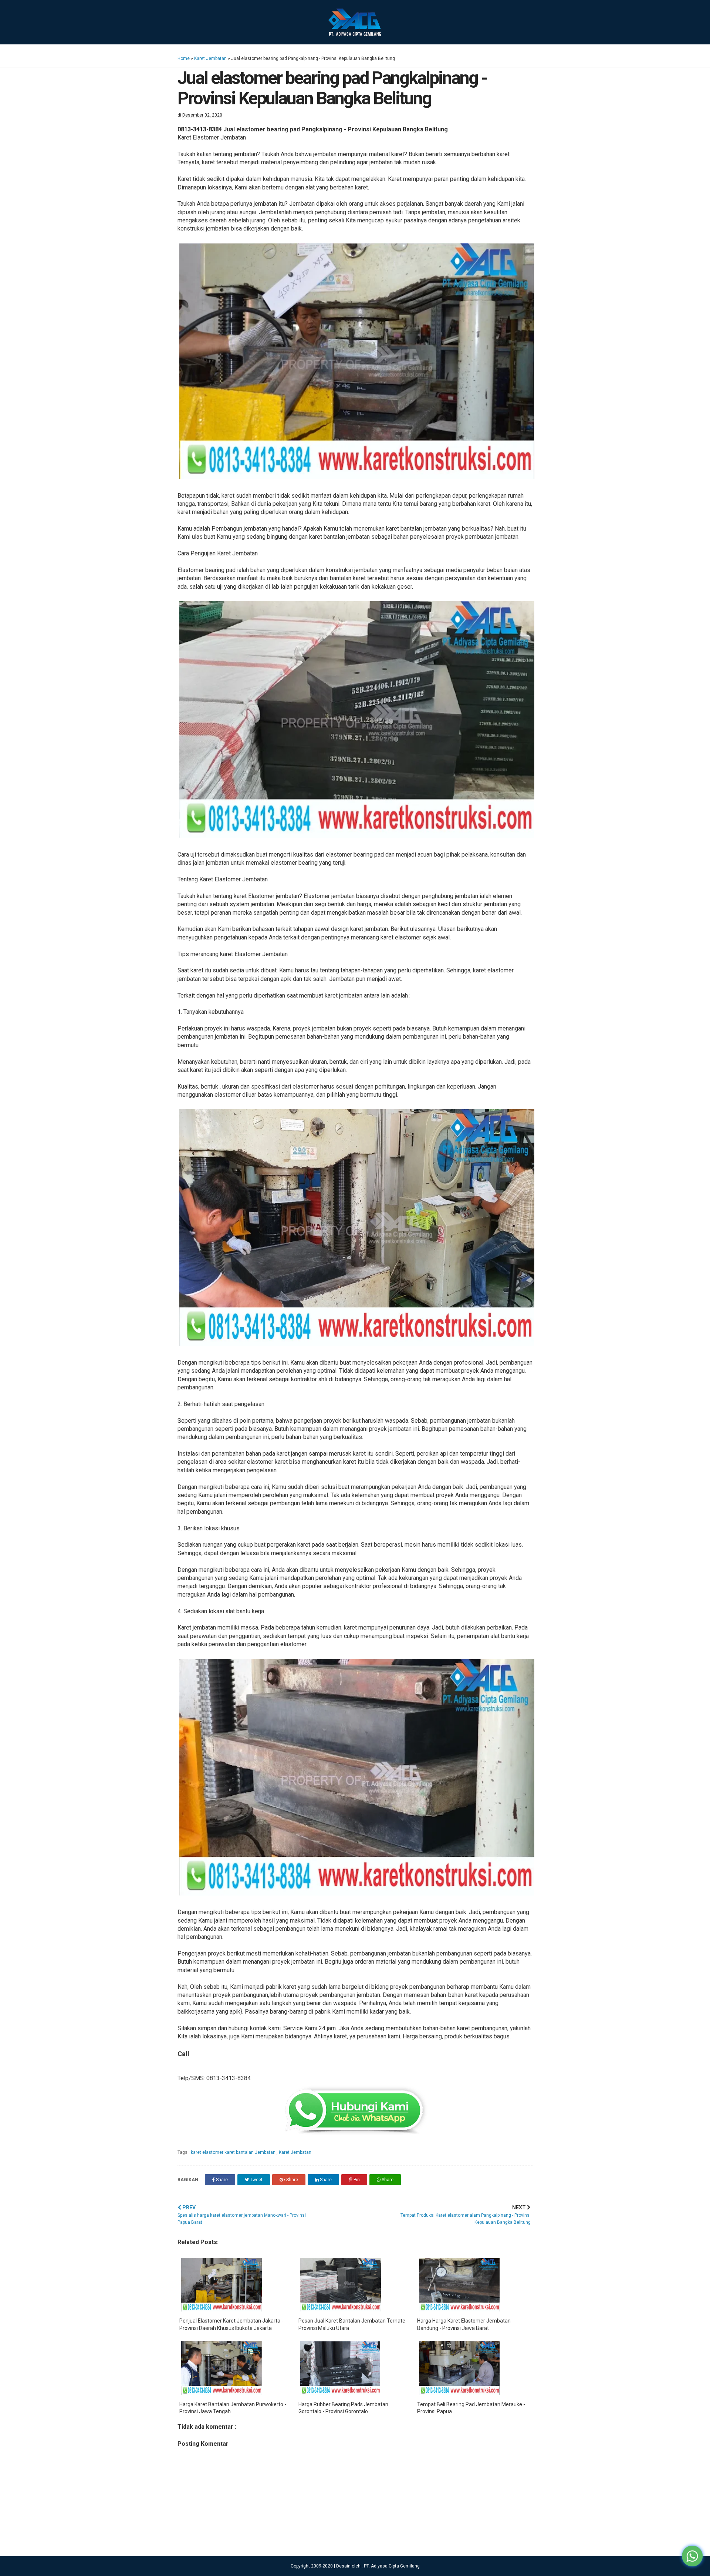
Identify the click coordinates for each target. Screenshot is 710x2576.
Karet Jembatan (210, 58)
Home (184, 58)
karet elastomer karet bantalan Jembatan (234, 2152)
